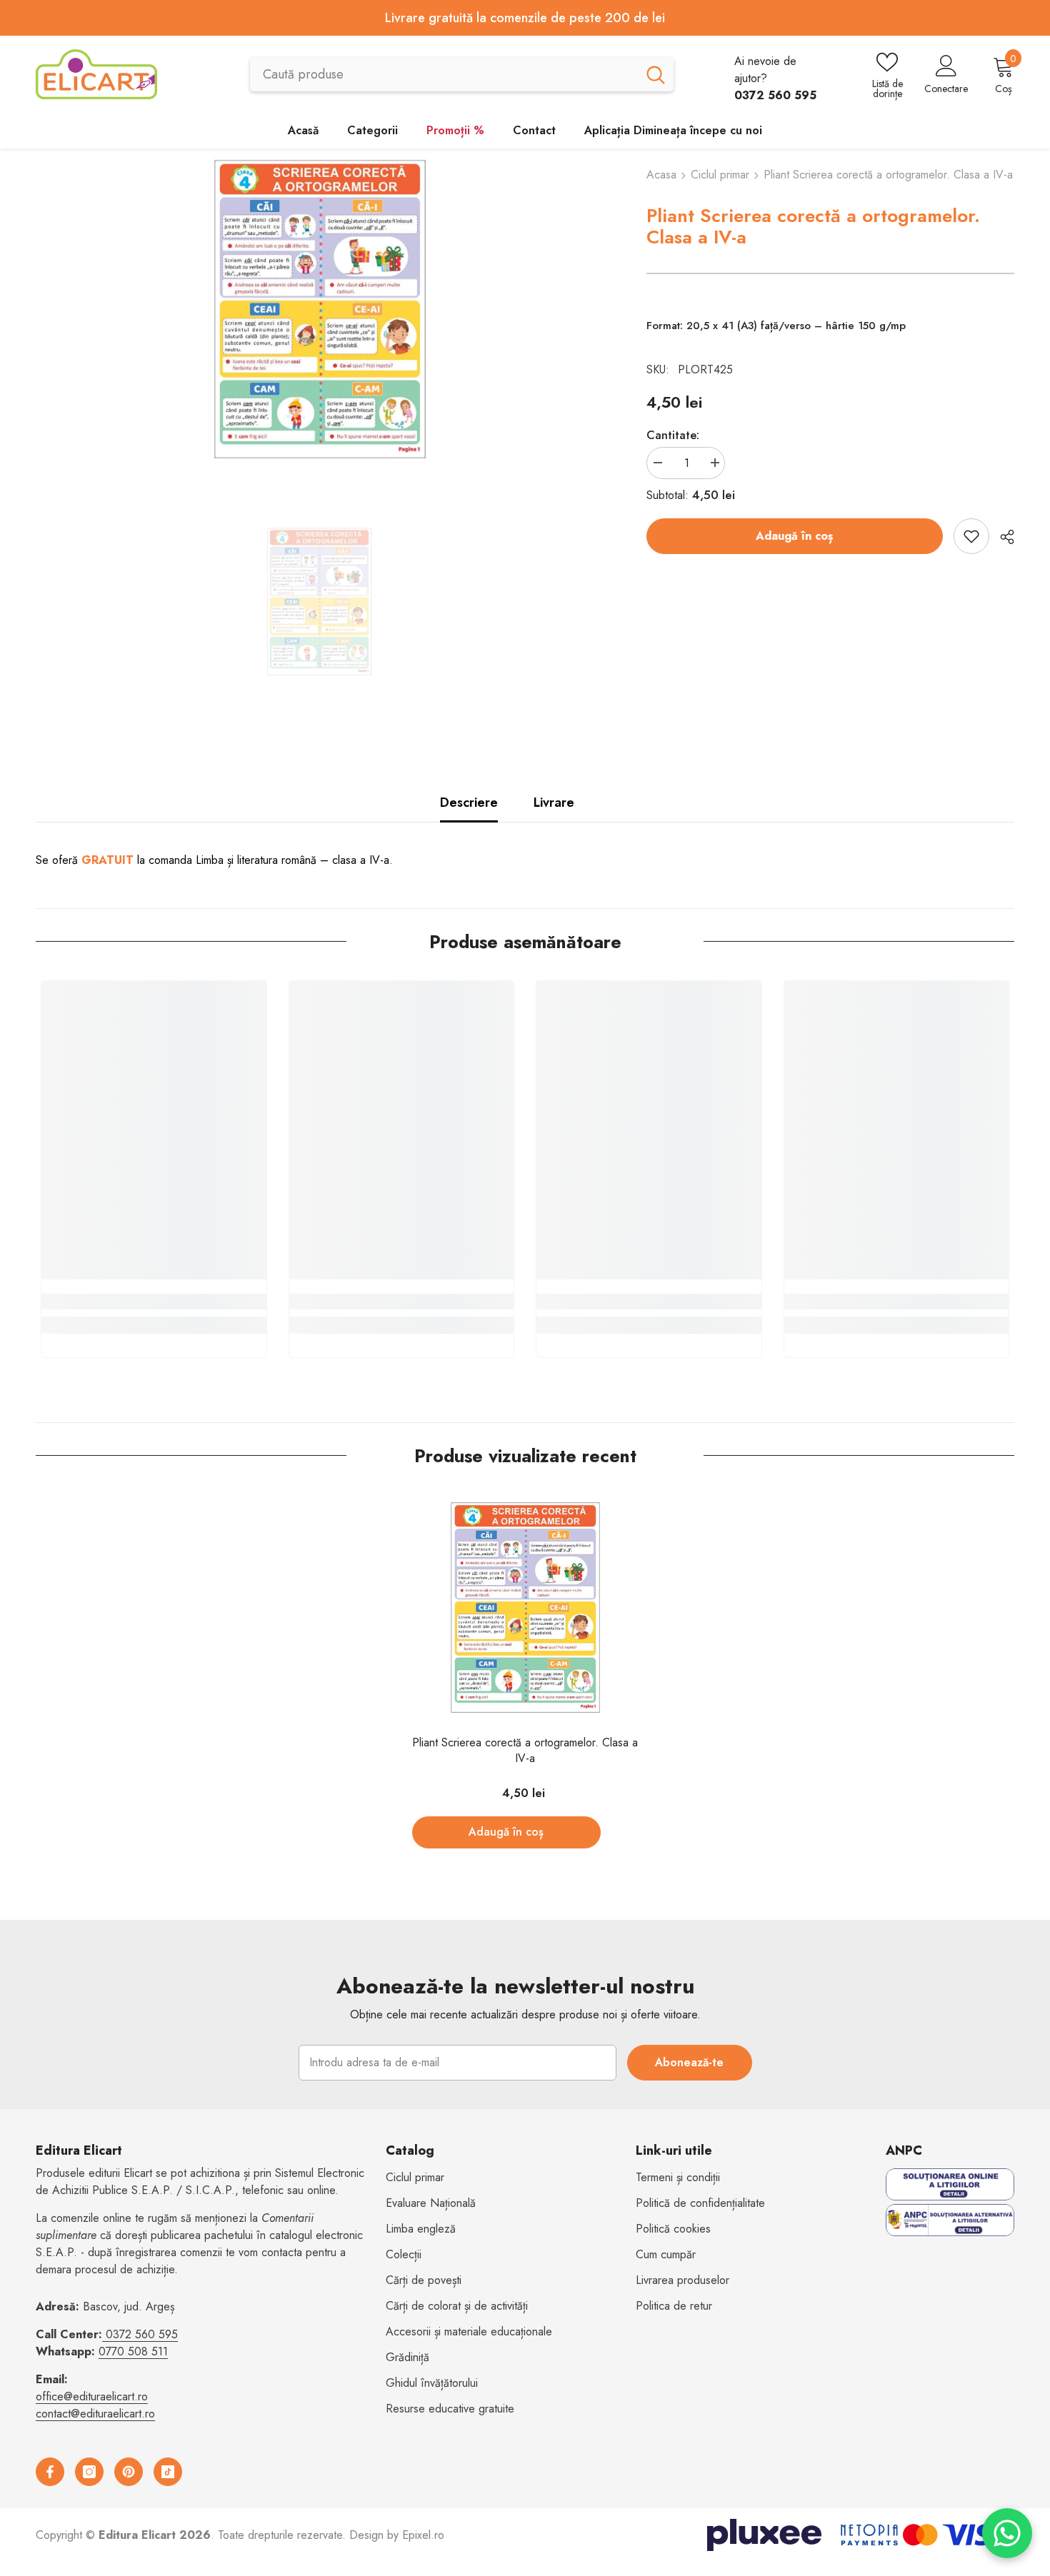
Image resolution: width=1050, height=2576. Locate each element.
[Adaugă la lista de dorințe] (971, 536)
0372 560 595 (142, 2334)
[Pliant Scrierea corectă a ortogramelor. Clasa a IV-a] (525, 1608)
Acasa (661, 175)
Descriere (469, 803)
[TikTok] (168, 2472)
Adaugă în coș (794, 536)
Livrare (554, 803)
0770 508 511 (133, 2351)
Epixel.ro (423, 2535)
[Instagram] (89, 2472)
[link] (154, 1302)
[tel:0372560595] (104, 2334)
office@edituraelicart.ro (92, 2396)
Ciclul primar (720, 175)
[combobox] (444, 74)
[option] (320, 309)
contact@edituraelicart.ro (95, 2414)
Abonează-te (689, 2062)
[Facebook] (50, 2472)
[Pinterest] (129, 2472)
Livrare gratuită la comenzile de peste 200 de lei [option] (525, 18)
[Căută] (462, 74)
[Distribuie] (1002, 537)
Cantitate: (673, 435)
